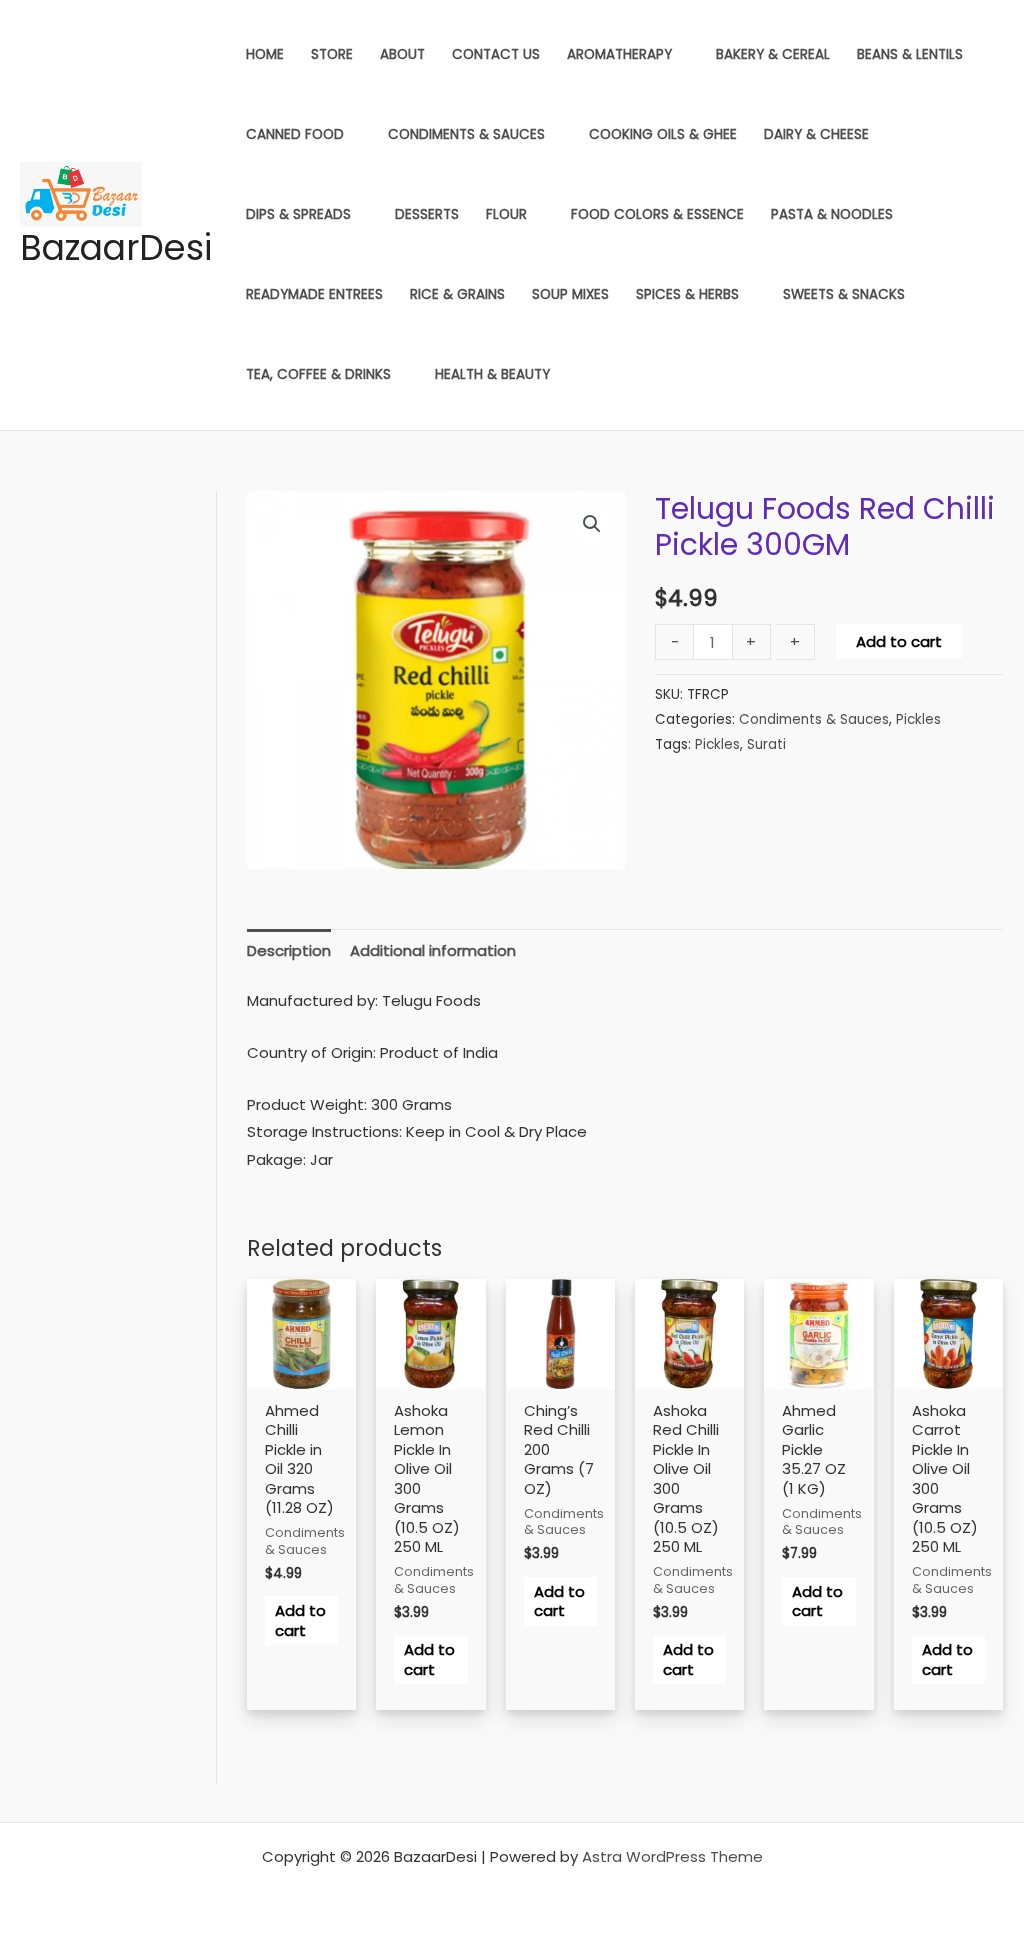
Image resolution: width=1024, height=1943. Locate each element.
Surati (766, 744)
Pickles (918, 719)
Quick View (301, 1384)
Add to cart (899, 641)
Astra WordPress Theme (672, 1856)
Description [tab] (289, 950)
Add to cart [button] (300, 1620)
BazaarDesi (116, 247)
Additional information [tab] (433, 950)
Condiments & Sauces (814, 719)
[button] (592, 524)
